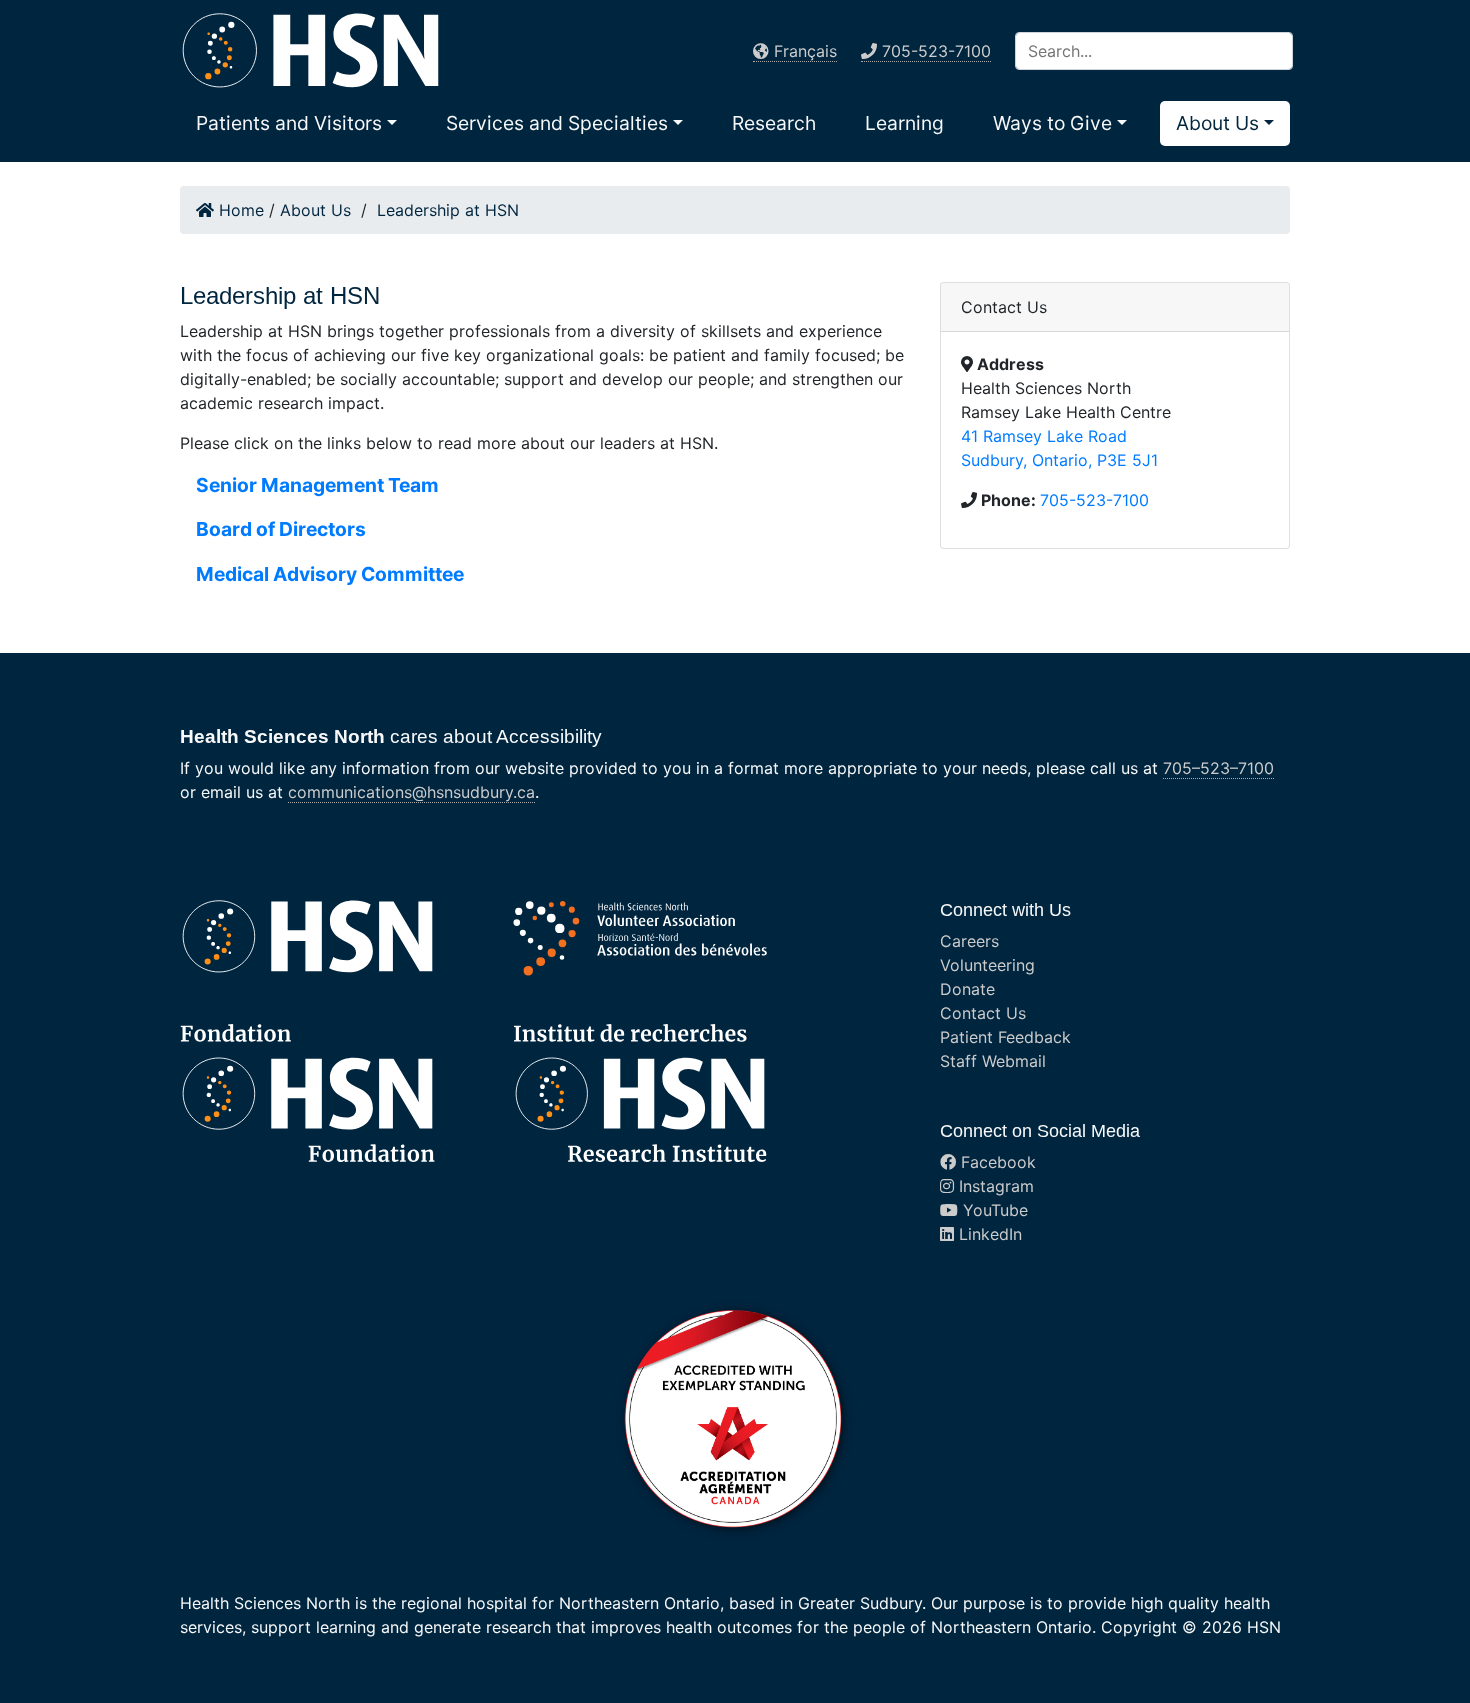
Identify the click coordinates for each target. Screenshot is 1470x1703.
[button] (296, 123)
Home (239, 210)
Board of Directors (281, 529)
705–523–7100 (1218, 768)
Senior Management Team (317, 485)
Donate (967, 989)
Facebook (996, 1162)
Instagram (994, 1186)
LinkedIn (988, 1234)
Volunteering (987, 965)
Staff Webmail (993, 1061)
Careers (969, 941)
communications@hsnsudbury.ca (411, 792)
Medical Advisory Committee (330, 574)
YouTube (993, 1210)
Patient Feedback (1005, 1037)
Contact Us (983, 1013)
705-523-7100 (1094, 500)
